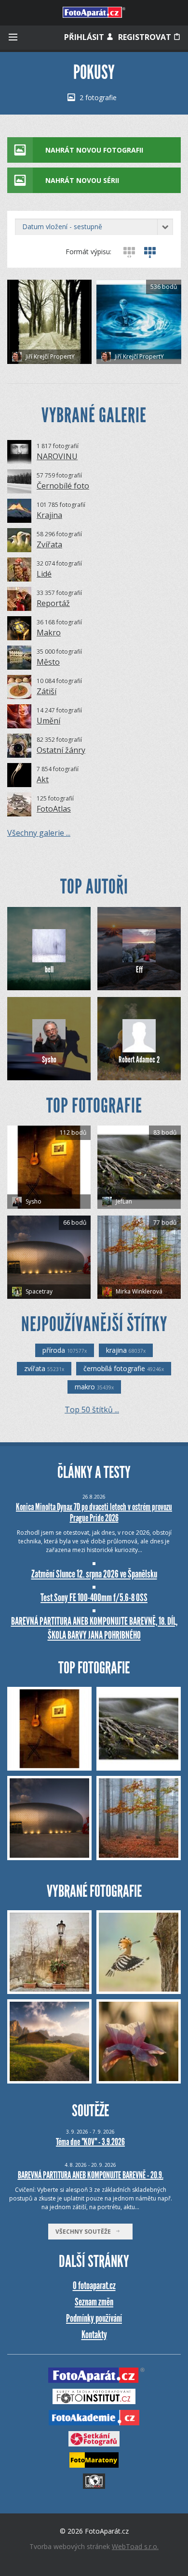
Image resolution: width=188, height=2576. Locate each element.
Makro (49, 633)
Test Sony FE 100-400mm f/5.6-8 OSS (94, 1598)
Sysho (49, 1060)
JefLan (123, 1201)
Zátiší (47, 691)
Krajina (49, 515)
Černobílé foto (63, 486)
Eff (139, 970)
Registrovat (146, 37)
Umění (48, 721)
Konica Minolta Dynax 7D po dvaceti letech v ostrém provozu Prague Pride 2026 (94, 1512)
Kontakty (94, 2335)
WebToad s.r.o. (135, 2546)
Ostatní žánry (61, 750)
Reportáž (53, 603)
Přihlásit (85, 37)
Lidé (44, 574)
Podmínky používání (94, 2318)
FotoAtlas (54, 809)
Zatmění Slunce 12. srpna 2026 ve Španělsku (94, 1574)
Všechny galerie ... (39, 833)
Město (48, 662)
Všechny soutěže (85, 2232)
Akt (43, 779)
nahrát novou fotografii (94, 150)
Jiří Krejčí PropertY (49, 356)
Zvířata (49, 544)
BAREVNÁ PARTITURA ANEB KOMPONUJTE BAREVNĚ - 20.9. (91, 2175)
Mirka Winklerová (138, 1291)
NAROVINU (57, 456)
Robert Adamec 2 (139, 1060)
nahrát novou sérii (82, 180)
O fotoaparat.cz (94, 2285)
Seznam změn (94, 2302)
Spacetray (38, 1291)
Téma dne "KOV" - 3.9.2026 (90, 2142)
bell (49, 970)
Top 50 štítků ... (92, 1410)
